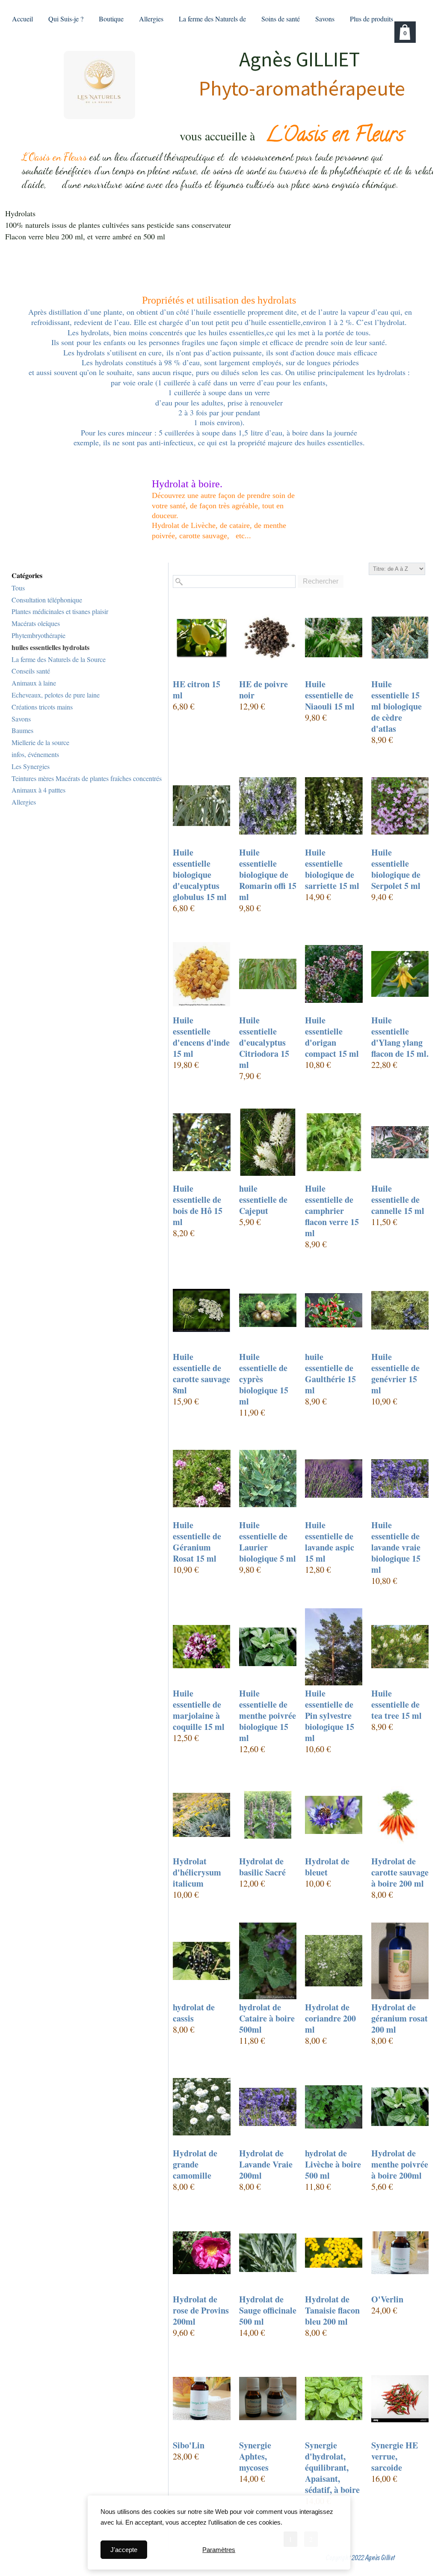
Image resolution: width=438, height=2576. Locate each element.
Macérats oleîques (36, 623)
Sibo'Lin (189, 2445)
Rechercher (321, 581)
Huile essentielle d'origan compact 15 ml (332, 1037)
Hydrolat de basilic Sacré (262, 1867)
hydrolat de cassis (194, 2013)
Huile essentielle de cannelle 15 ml (398, 1200)
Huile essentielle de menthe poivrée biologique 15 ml (268, 1716)
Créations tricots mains (42, 707)
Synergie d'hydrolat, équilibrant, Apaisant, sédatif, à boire (332, 2468)
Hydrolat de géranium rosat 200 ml (400, 2018)
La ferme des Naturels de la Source (59, 659)
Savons (21, 719)
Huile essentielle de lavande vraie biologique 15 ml (396, 1547)
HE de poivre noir (263, 690)
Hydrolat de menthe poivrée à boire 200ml (400, 2165)
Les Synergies (31, 766)
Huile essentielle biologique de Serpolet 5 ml (396, 869)
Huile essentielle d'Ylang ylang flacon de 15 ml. (400, 1037)
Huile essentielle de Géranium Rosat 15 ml (197, 1542)
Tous (18, 588)
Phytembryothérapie (38, 635)
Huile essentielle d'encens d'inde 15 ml (201, 1037)
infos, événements (35, 754)
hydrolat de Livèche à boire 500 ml (333, 2165)
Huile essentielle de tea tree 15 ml (397, 1705)
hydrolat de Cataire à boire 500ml (267, 2018)
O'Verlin (387, 2299)
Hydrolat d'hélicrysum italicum (197, 1872)
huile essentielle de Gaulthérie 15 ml (330, 1374)
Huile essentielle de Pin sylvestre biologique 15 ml (330, 1716)
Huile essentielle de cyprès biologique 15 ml (264, 1379)
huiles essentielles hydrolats (50, 647)
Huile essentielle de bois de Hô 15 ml (198, 1205)
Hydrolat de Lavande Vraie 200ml (266, 2165)
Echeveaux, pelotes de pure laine (56, 695)
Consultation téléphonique (47, 600)
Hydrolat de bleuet (327, 1867)
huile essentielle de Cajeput (263, 1200)
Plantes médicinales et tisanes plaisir (60, 611)
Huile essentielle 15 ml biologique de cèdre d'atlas (397, 707)
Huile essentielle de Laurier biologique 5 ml (268, 1542)
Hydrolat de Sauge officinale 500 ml (268, 2311)
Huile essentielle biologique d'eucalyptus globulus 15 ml (200, 875)
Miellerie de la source (40, 742)
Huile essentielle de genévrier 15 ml (395, 1374)
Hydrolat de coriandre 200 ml (330, 2018)
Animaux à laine (34, 683)
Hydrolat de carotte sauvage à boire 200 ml (400, 1872)
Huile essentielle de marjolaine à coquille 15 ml (199, 1710)
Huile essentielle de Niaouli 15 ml (330, 695)
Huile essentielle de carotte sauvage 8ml (201, 1374)
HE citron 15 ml (197, 690)
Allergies (24, 802)
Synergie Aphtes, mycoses (255, 2457)
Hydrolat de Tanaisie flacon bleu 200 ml (332, 2311)
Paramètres (219, 2550)
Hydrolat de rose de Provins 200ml (201, 2311)
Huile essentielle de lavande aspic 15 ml (330, 1542)
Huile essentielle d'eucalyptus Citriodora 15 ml (264, 1043)
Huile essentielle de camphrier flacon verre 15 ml (332, 1211)
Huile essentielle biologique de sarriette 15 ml (332, 869)
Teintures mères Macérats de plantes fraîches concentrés (87, 778)
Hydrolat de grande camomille (195, 2165)
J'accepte (124, 2550)
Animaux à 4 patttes (38, 790)
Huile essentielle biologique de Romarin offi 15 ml (268, 875)
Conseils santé (31, 671)
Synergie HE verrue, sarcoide (395, 2457)
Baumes (22, 730)
